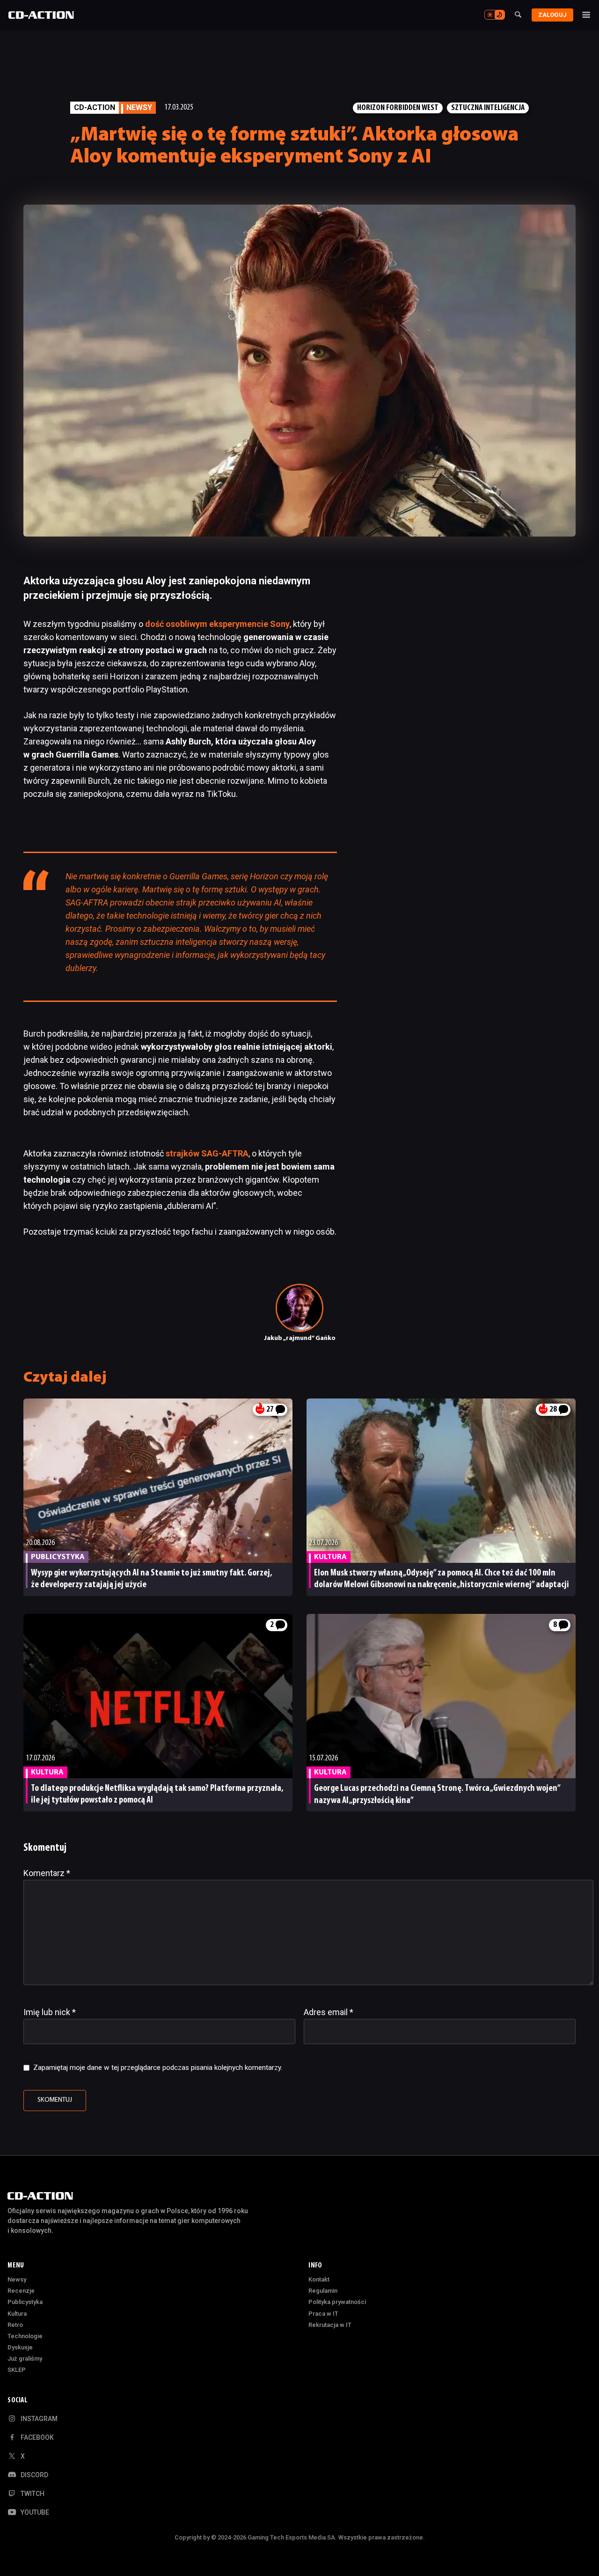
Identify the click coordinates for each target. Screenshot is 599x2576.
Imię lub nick (50, 2012)
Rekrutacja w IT (330, 2325)
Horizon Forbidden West (398, 108)
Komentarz (47, 1873)
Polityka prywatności (337, 2302)
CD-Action (95, 107)
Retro (15, 2325)
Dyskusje (20, 2347)
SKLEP (17, 2370)
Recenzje (21, 2291)
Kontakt (319, 2279)
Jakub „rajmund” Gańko (300, 1338)
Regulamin (323, 2291)
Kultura (17, 2314)
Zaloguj (552, 15)
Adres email (329, 2012)
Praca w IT (323, 2314)
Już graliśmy (25, 2359)
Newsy (17, 2279)
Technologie (25, 2336)
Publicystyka (25, 2302)
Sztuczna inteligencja (488, 108)
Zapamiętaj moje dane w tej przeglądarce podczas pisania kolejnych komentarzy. (158, 2068)
